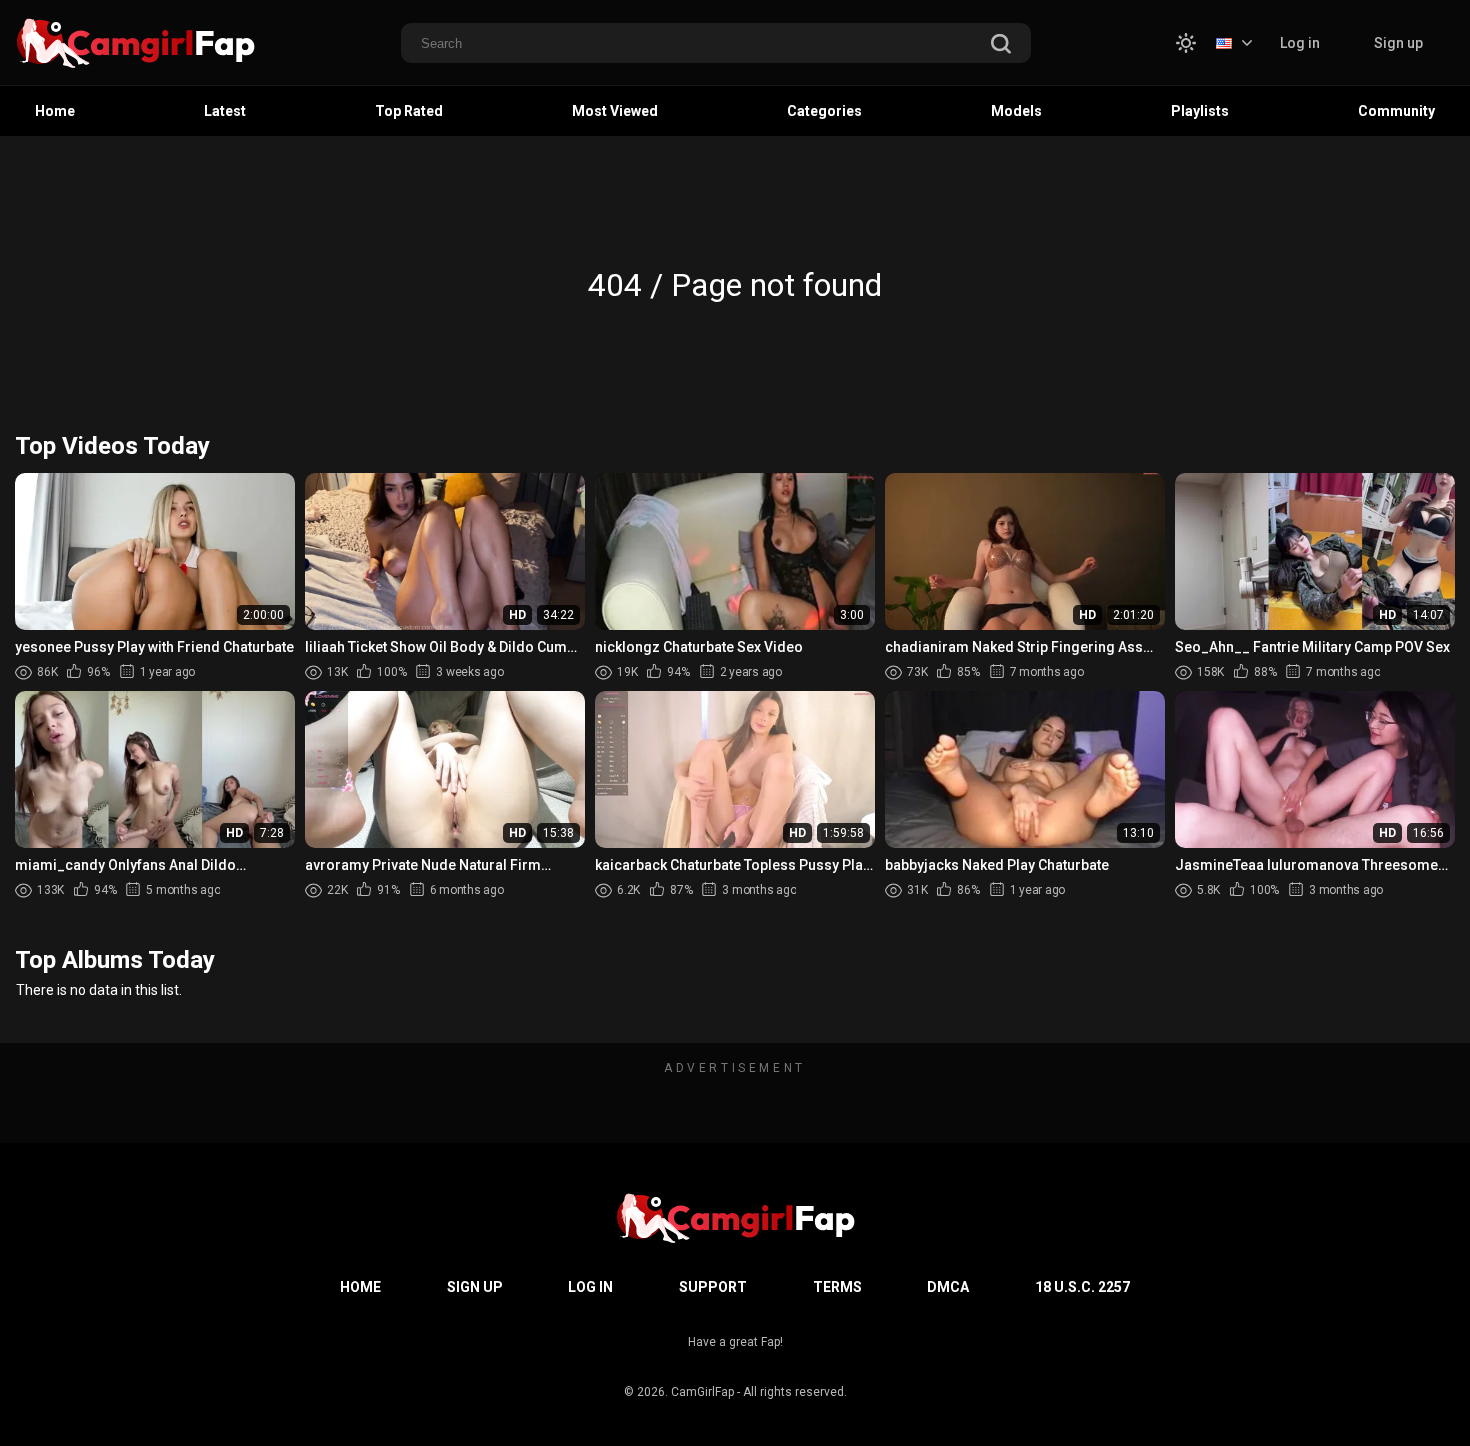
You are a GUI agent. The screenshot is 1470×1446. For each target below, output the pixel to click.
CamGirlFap (702, 1392)
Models (1016, 111)
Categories (824, 111)
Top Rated (409, 111)
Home (55, 111)
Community (1396, 111)
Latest (225, 111)
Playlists (1200, 111)
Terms (837, 1287)
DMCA (948, 1287)
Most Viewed (615, 111)
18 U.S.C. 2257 (1082, 1287)
